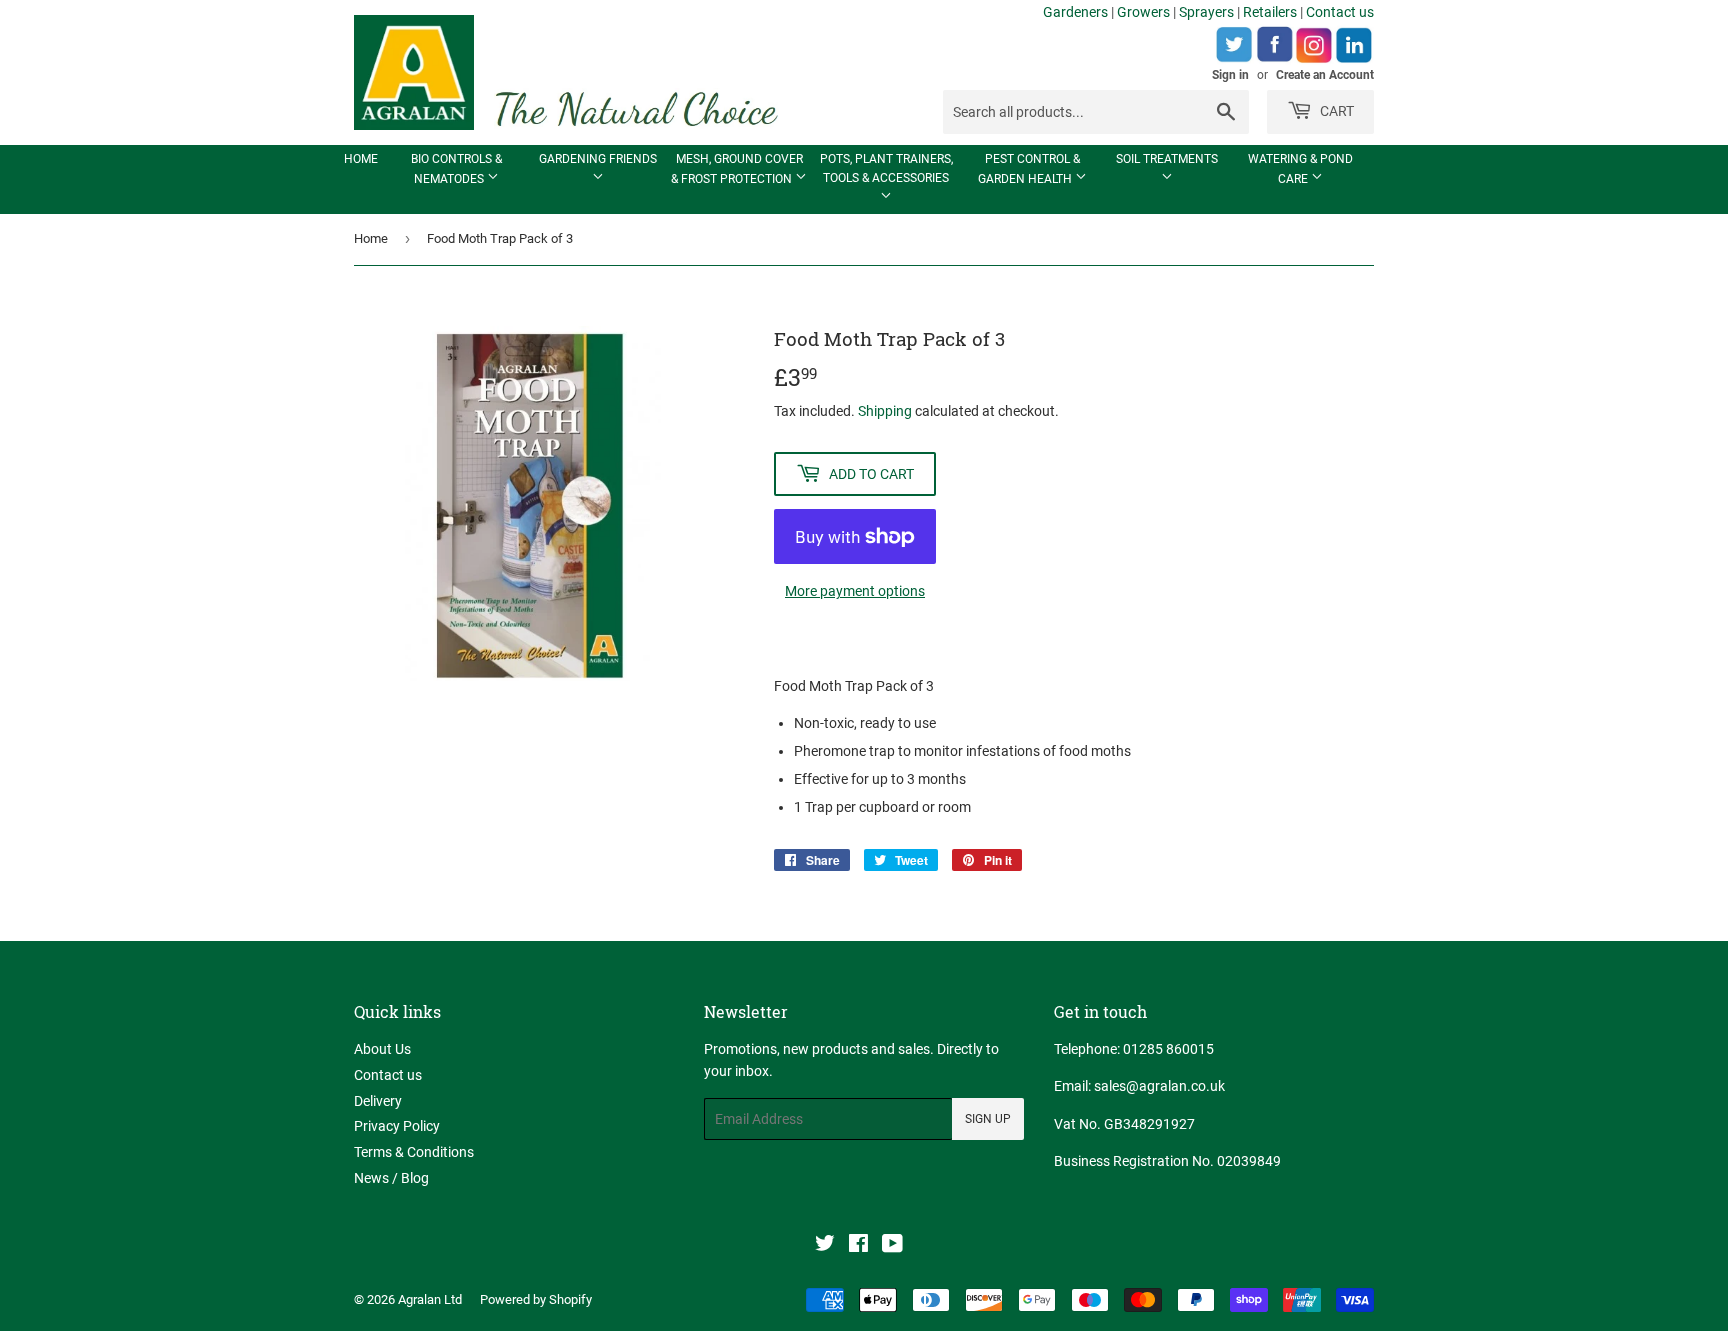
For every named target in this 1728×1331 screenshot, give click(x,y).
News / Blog (391, 1178)
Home (361, 159)
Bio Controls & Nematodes (456, 169)
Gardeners (1075, 12)
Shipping (885, 411)
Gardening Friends (598, 159)
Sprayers (1206, 12)
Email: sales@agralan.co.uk (1139, 1086)
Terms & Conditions (414, 1152)
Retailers (1270, 12)
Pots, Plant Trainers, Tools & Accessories (886, 168)
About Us (382, 1049)
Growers (1143, 12)
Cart (1335, 111)
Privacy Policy (397, 1126)
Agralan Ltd (430, 1299)
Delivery (378, 1101)
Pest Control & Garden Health (1029, 169)
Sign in (1230, 75)
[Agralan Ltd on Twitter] (825, 1246)
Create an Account (1325, 75)
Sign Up (988, 1119)
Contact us (1340, 12)
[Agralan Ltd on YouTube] (892, 1246)
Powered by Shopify (536, 1299)
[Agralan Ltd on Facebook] (858, 1246)
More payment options (855, 591)
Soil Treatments (1167, 159)
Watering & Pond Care (1300, 169)
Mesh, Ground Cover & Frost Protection (737, 169)
